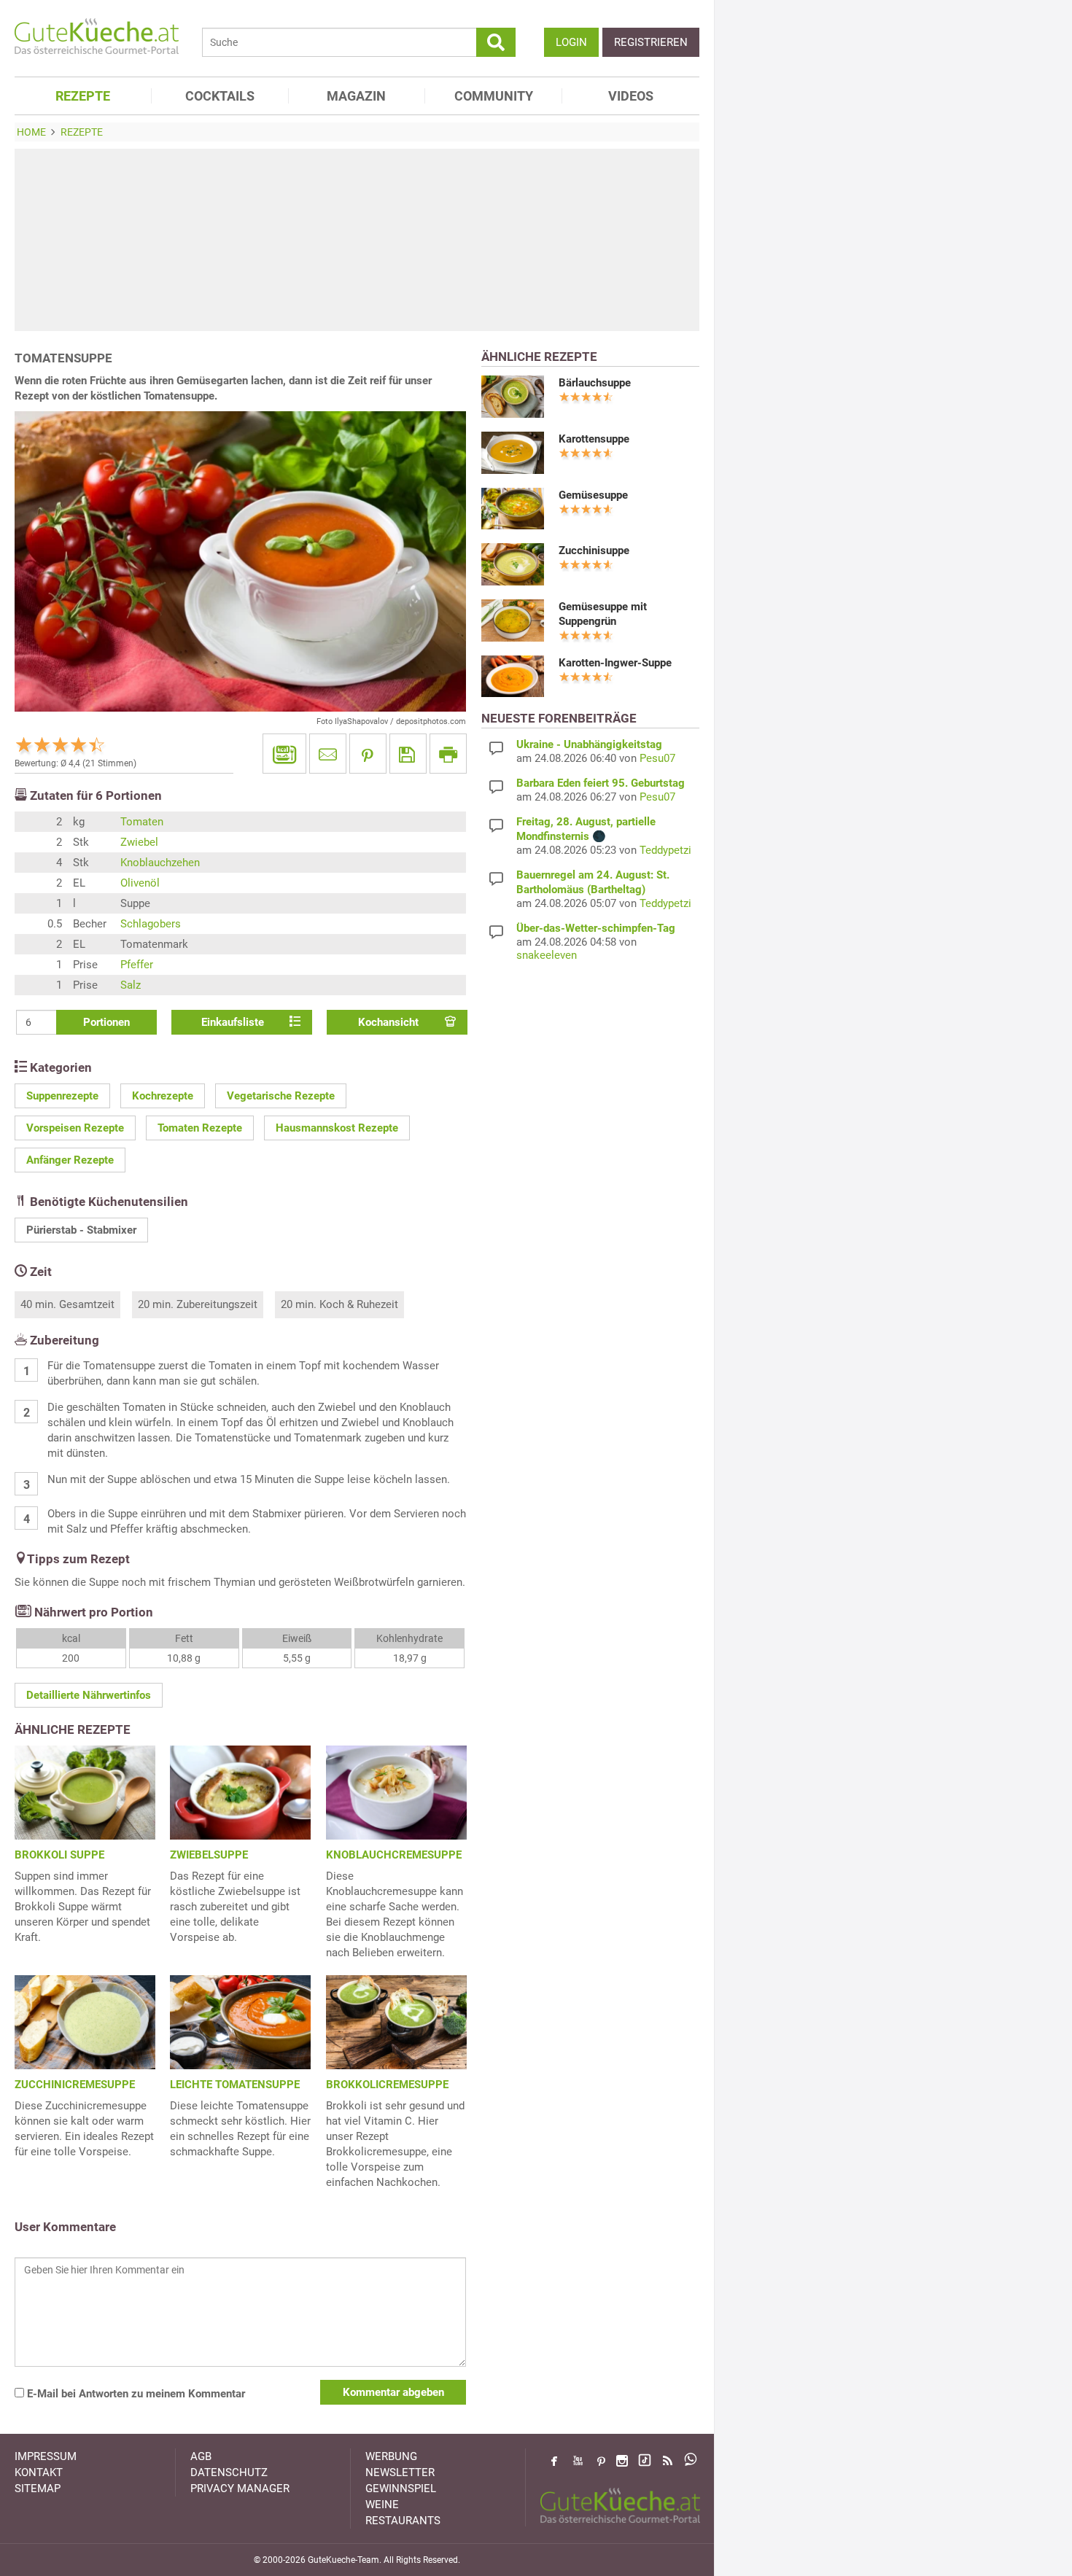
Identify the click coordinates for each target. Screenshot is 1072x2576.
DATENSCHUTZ (229, 2472)
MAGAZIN (356, 96)
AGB (201, 2456)
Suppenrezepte (62, 1096)
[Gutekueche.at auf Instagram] (622, 2461)
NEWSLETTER (400, 2472)
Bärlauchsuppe (595, 383)
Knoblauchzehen (160, 863)
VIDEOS (631, 96)
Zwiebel (139, 842)
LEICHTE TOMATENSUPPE (235, 2085)
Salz (131, 985)
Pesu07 (657, 758)
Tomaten (142, 822)
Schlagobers (151, 924)
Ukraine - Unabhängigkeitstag (589, 744)
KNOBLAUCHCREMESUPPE (394, 1855)
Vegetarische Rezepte (281, 1096)
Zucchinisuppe (594, 550)
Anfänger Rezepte (70, 1160)
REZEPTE (83, 96)
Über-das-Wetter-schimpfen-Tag (596, 928)
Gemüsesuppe (593, 495)
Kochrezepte (163, 1096)
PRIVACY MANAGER (240, 2489)
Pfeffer (137, 965)
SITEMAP (38, 2489)
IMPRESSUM (46, 2456)
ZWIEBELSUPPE (209, 1855)
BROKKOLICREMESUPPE (387, 2085)
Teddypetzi (665, 850)
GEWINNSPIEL (401, 2489)
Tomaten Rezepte (200, 1128)
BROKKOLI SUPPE (59, 1855)
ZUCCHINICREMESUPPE (75, 2085)
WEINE (382, 2505)
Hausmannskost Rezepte (337, 1128)
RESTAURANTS (403, 2521)
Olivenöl (140, 883)
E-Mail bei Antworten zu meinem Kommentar (135, 2394)
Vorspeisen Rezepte (75, 1128)
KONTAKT (39, 2472)
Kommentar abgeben (393, 2392)
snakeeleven (547, 955)
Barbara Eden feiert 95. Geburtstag (601, 783)
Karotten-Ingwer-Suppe (615, 663)
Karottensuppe (594, 439)
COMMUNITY (494, 96)
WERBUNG (391, 2456)
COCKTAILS (220, 96)
